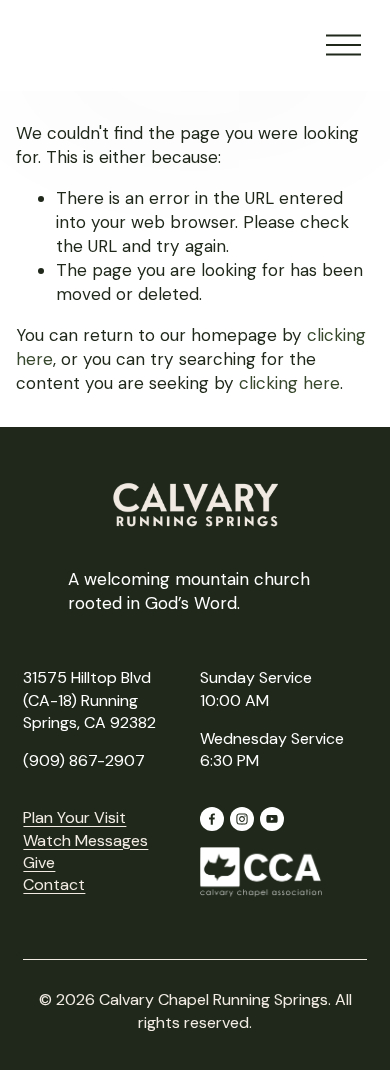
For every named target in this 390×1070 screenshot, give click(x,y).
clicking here (289, 383)
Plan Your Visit (74, 817)
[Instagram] (242, 819)
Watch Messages (85, 840)
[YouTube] (272, 819)
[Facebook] (212, 819)
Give (39, 862)
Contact (54, 884)
